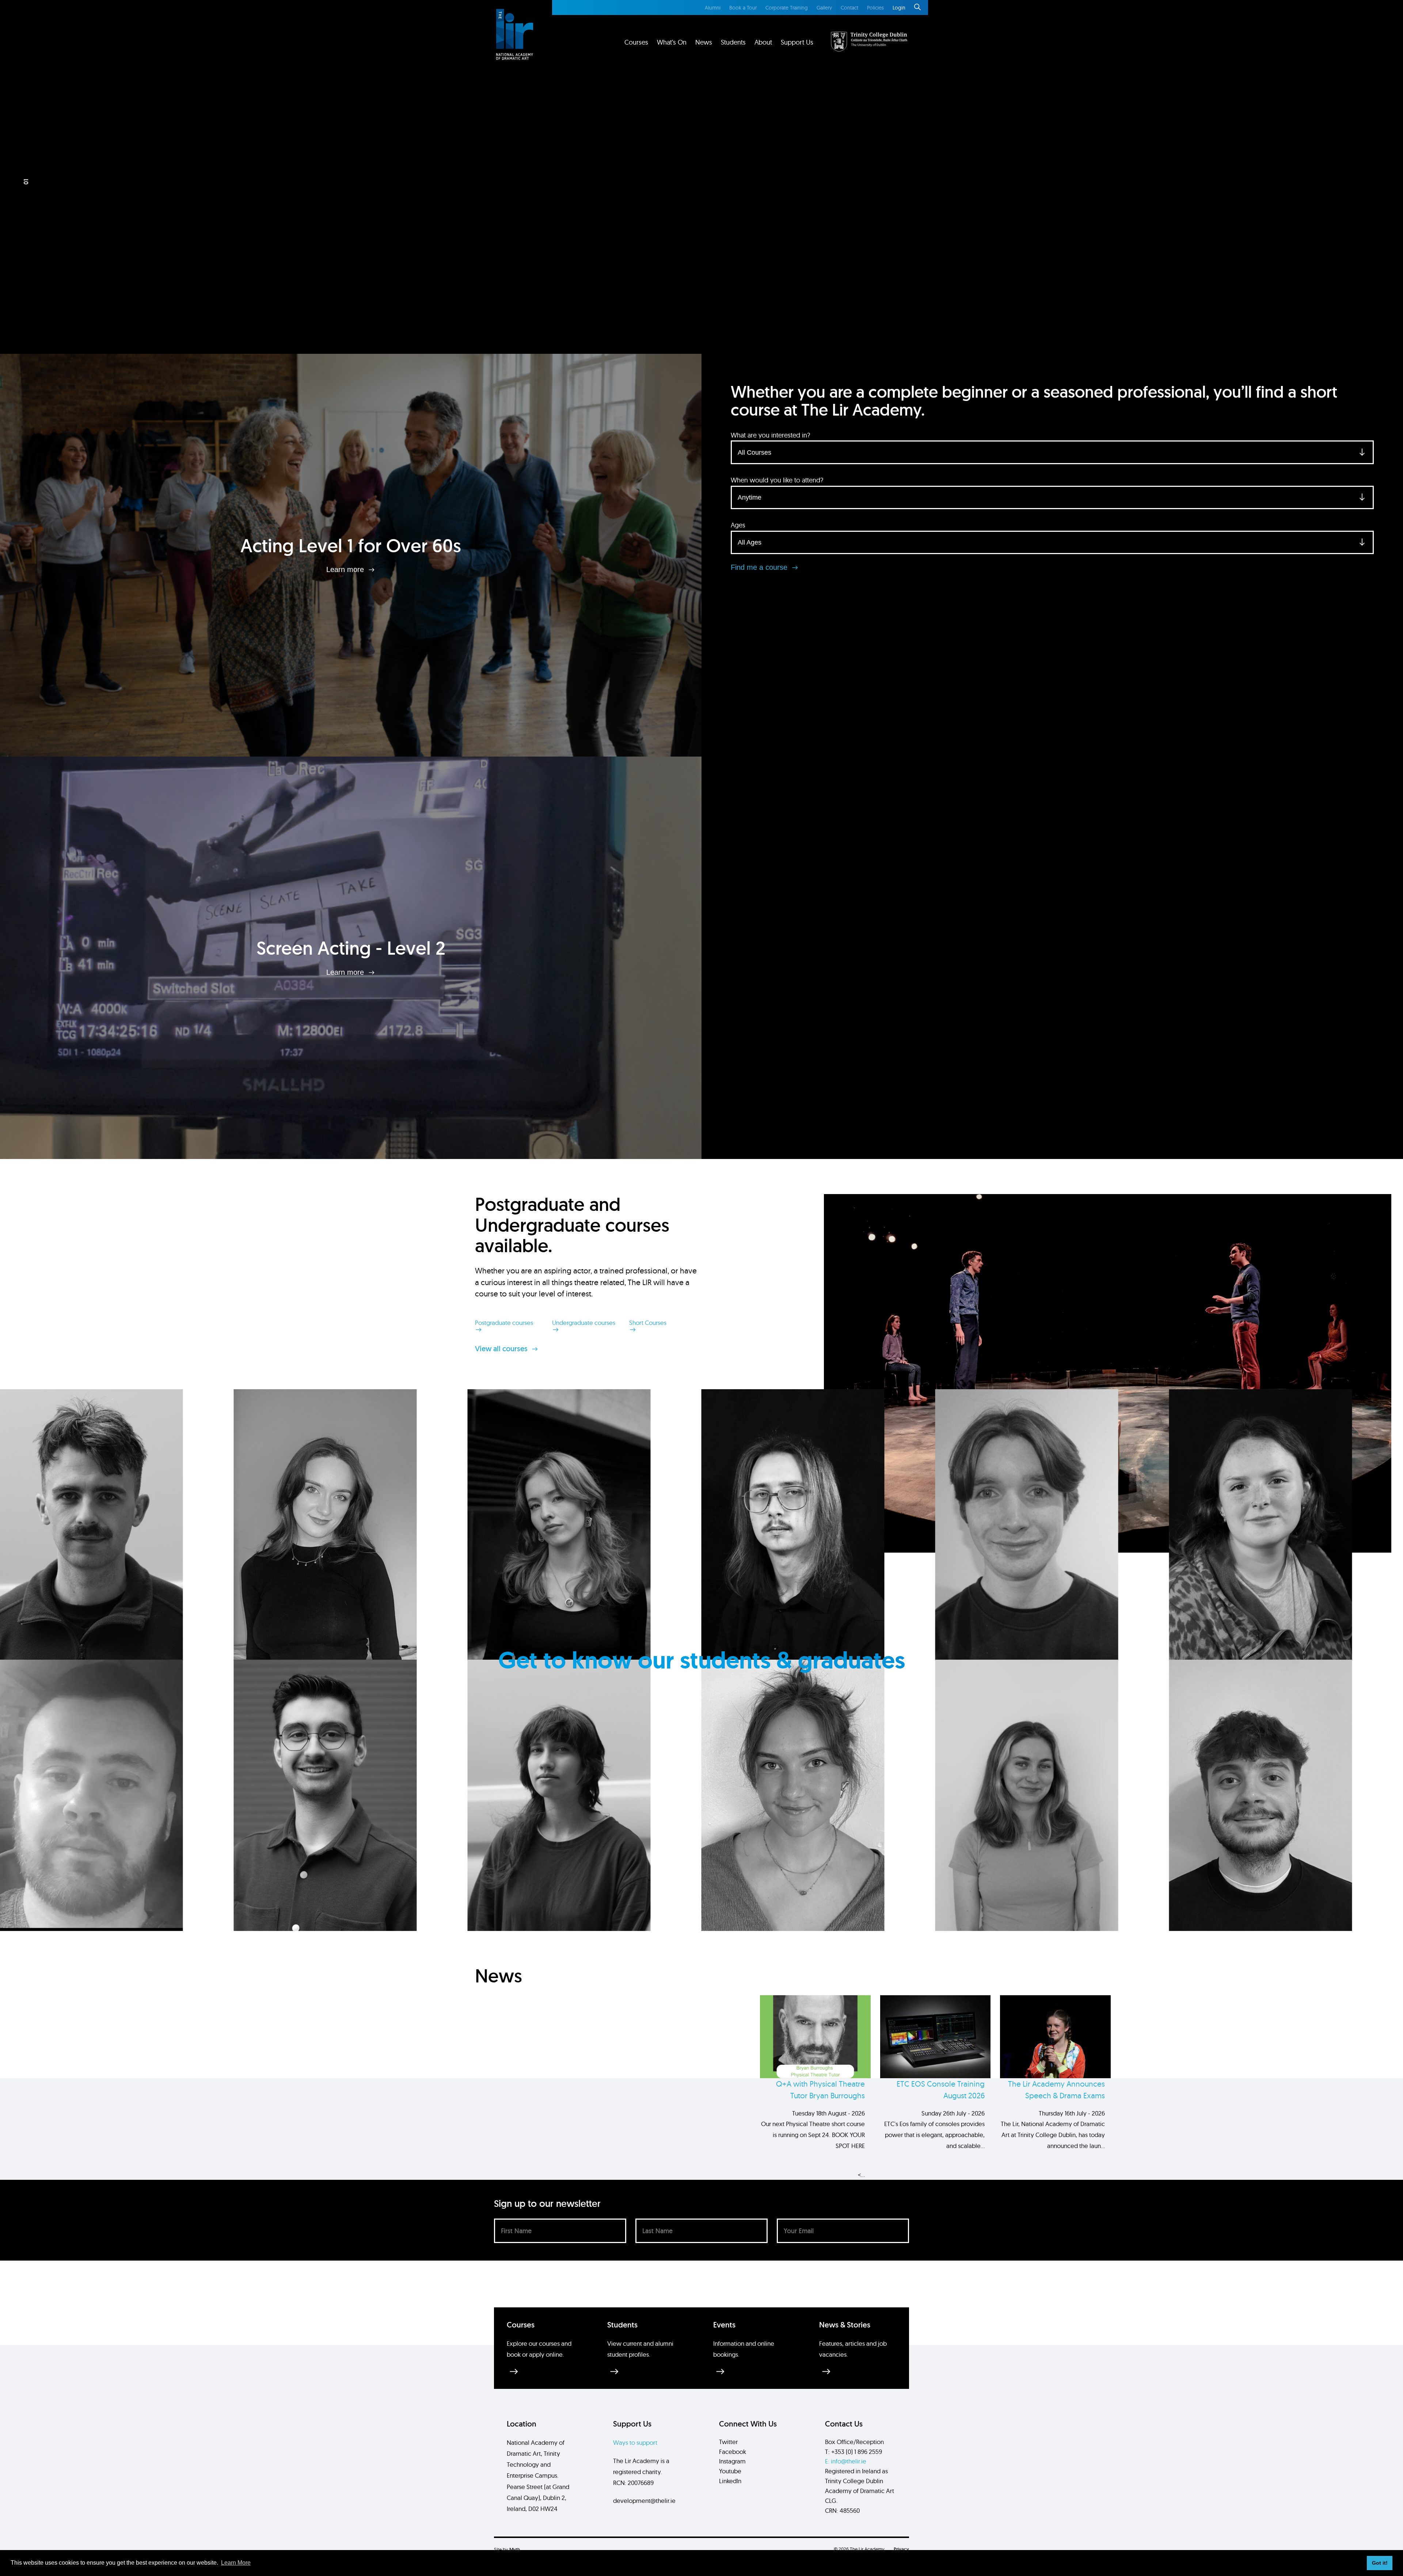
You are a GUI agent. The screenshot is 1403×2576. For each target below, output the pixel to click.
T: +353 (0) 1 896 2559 (853, 2452)
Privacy (901, 2549)
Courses (636, 42)
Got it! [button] (1380, 2563)
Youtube (730, 2471)
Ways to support (635, 2442)
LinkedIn (730, 2481)
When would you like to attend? (777, 480)
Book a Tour (743, 8)
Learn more (346, 569)
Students (733, 42)
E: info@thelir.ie (846, 2461)
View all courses (502, 1349)
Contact (849, 8)
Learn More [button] (236, 2563)
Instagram (732, 2461)
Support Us (797, 42)
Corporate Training (787, 8)
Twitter (728, 2442)
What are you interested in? (770, 435)
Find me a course (760, 567)
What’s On (672, 42)
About (763, 42)
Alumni (713, 8)
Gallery (824, 8)
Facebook (733, 2452)
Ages (738, 525)
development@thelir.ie (644, 2501)
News (704, 42)
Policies (875, 8)
